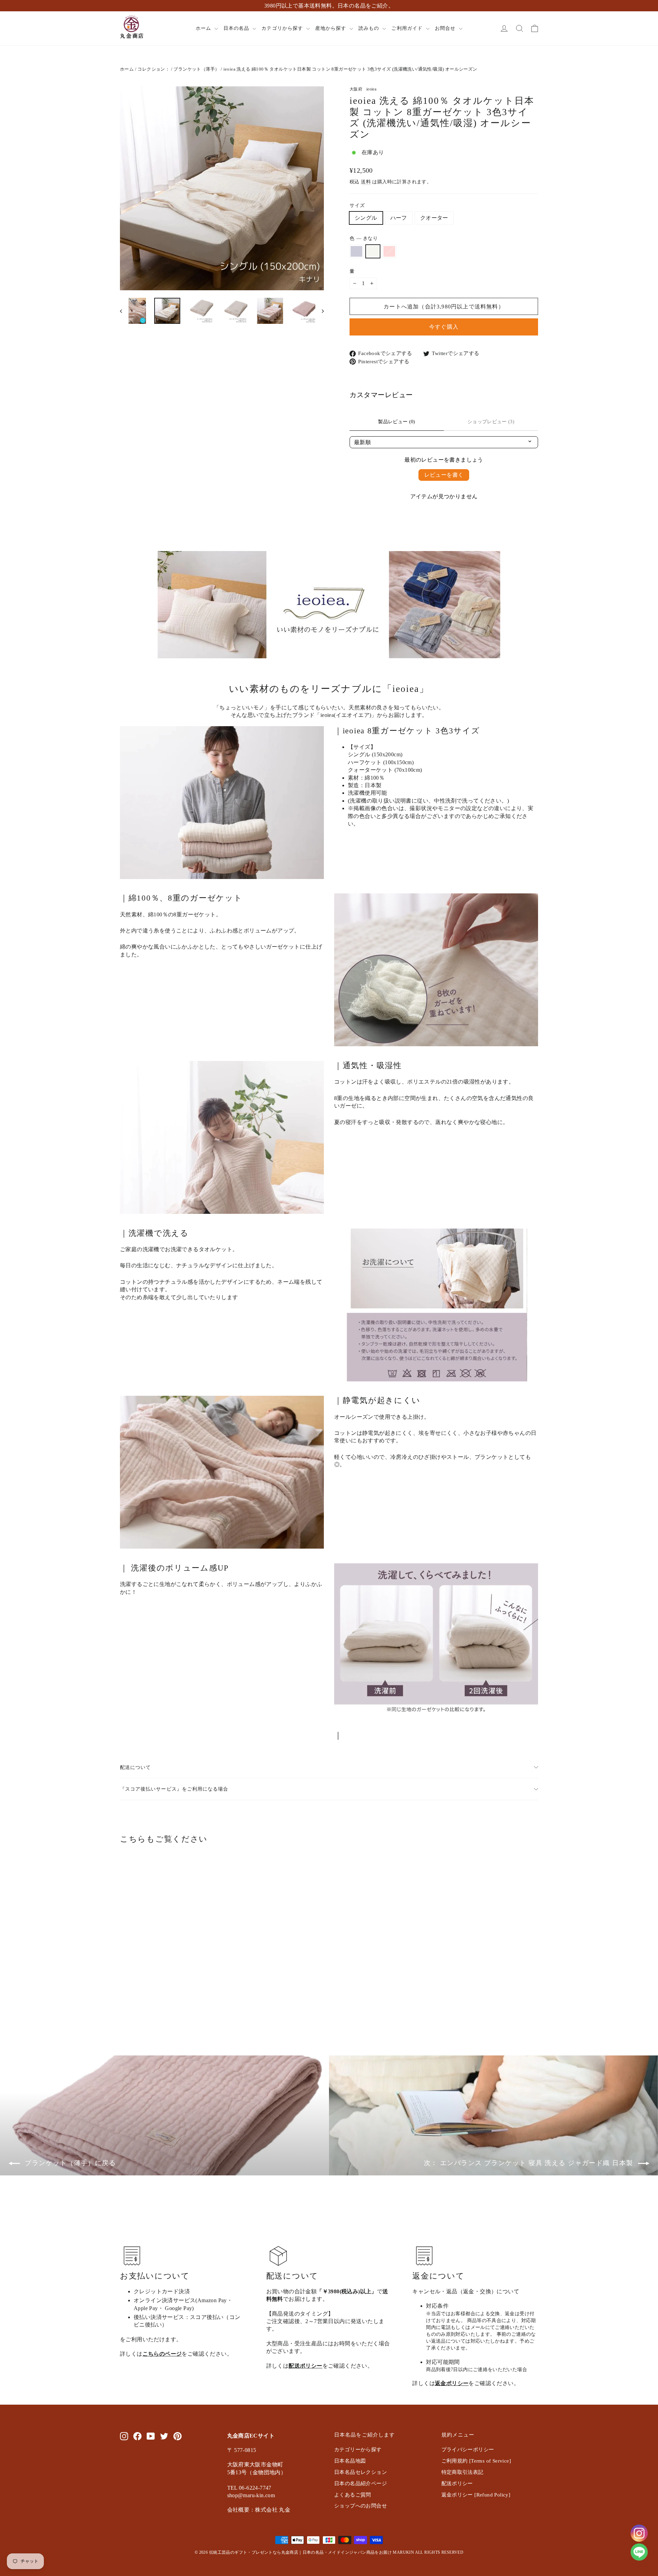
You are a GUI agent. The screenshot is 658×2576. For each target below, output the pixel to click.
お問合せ (446, 28)
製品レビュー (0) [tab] (397, 422)
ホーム (204, 28)
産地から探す (332, 28)
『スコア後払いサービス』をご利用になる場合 (174, 1789)
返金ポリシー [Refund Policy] (476, 2495)
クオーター (434, 218)
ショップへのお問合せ (361, 2506)
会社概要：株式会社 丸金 (259, 2510)
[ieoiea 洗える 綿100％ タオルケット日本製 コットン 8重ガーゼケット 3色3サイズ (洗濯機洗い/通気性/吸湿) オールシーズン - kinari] (133, 2003)
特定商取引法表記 (462, 2472)
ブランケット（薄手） (196, 69)
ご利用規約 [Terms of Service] (476, 2461)
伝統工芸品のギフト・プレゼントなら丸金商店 (254, 2552)
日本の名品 (237, 28)
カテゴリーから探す (358, 2450)
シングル (366, 218)
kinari (373, 251)
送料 (366, 182)
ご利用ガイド (408, 28)
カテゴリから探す (283, 28)
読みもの (370, 28)
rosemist (389, 251)
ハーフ (399, 218)
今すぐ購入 (444, 327)
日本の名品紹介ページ (361, 2483)
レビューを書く (444, 475)
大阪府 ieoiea (363, 89)
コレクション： (154, 69)
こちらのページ (162, 2354)
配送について (135, 1767)
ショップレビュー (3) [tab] (491, 422)
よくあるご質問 (353, 2495)
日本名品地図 (350, 2461)
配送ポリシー (305, 2366)
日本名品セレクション (361, 2472)
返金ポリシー (452, 2383)
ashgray (356, 251)
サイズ (357, 205)
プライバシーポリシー (468, 2450)
